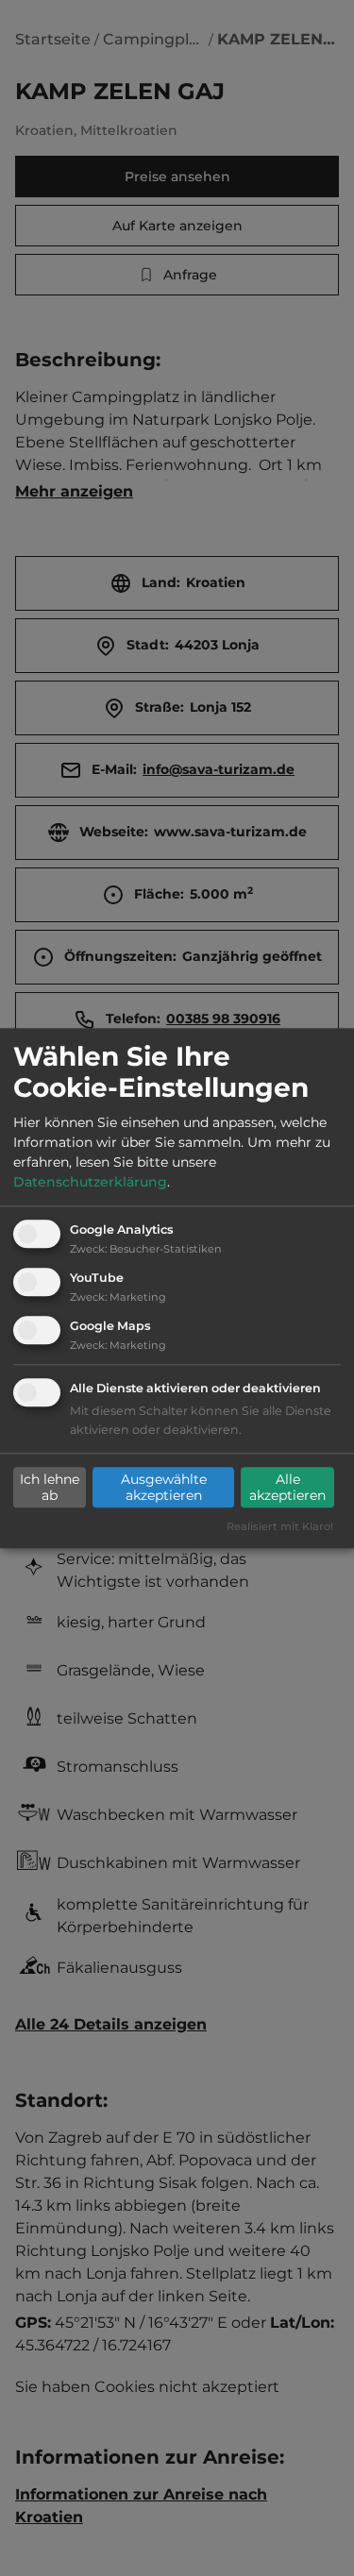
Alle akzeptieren (287, 1488)
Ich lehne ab (50, 1488)
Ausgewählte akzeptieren (164, 1488)
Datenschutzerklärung (90, 1183)
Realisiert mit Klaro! (280, 1526)
